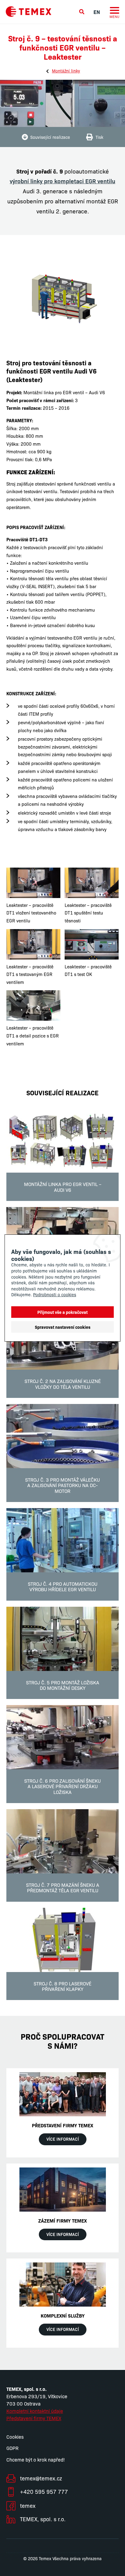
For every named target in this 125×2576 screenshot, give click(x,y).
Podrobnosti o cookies (55, 1294)
